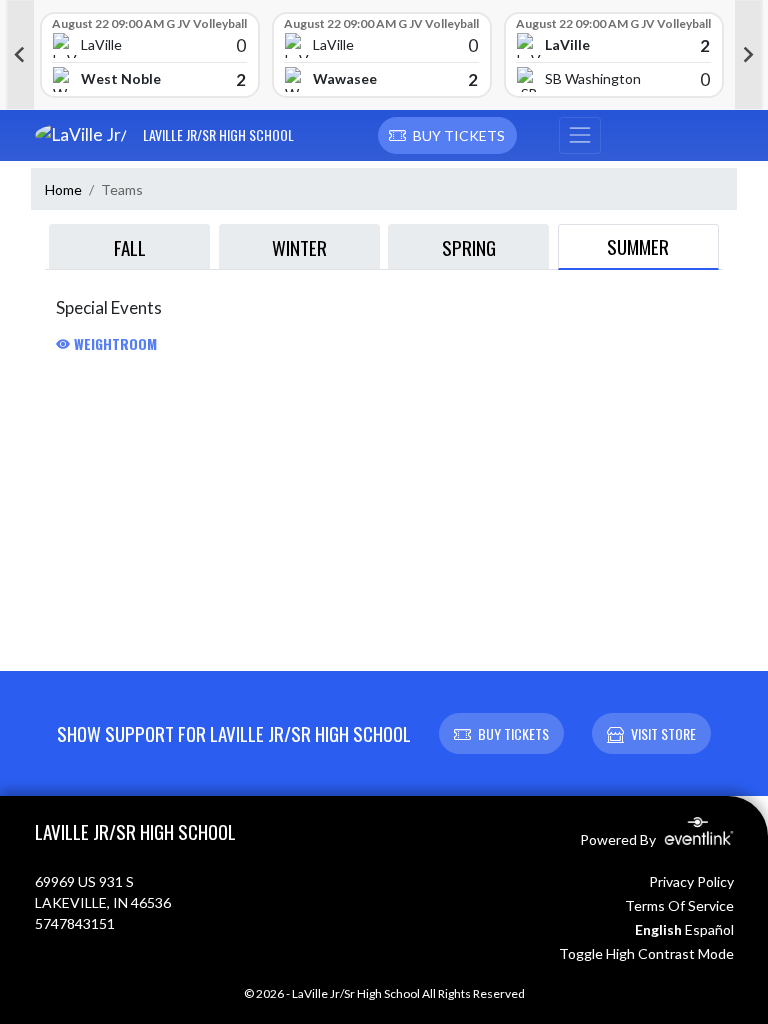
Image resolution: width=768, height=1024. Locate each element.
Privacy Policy (691, 881)
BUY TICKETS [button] (513, 733)
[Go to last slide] (20, 55)
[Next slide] (749, 55)
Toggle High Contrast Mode (646, 953)
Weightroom (113, 343)
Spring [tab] (469, 247)
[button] (447, 136)
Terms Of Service (679, 905)
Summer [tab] (638, 246)
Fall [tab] (130, 247)
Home (63, 189)
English (658, 929)
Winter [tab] (299, 247)
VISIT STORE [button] (663, 733)
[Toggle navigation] (580, 136)
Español (709, 929)
